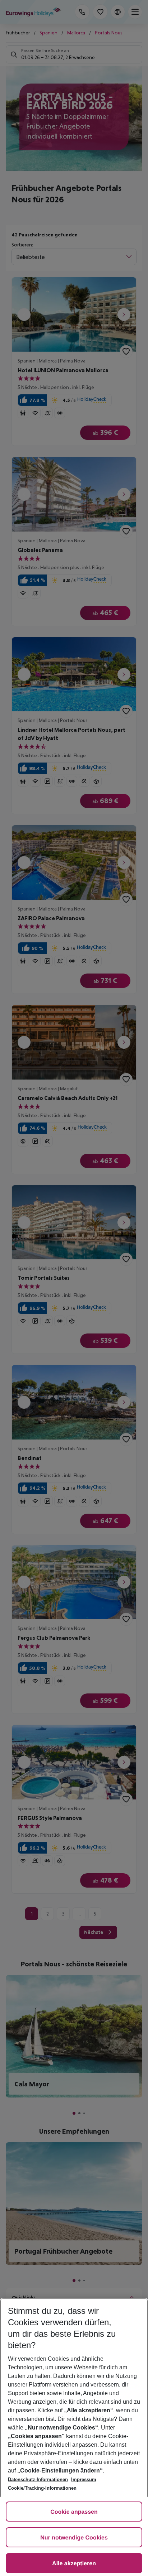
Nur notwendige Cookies (74, 2538)
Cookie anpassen (74, 2512)
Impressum (84, 2479)
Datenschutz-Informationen (38, 2479)
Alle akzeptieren (74, 2564)
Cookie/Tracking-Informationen (42, 2488)
